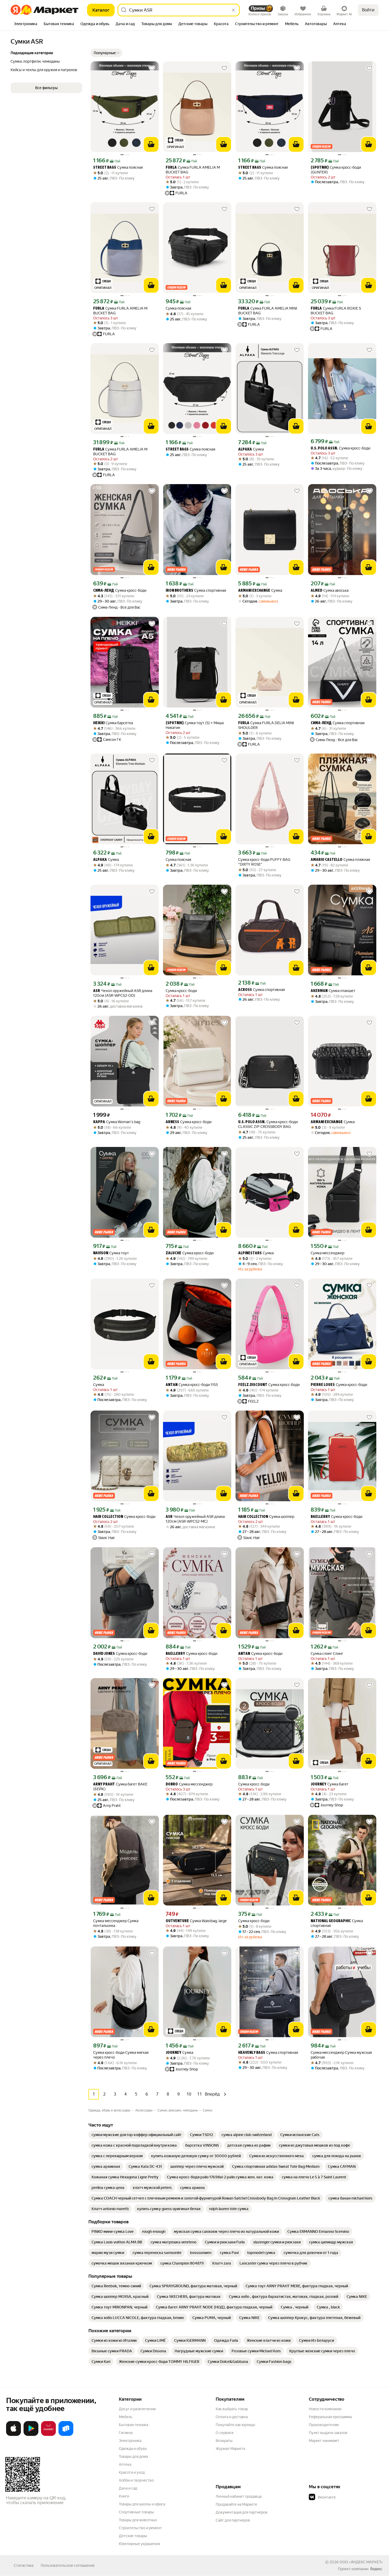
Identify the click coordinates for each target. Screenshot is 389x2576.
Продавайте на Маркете (236, 2504)
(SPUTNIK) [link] (320, 168)
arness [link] (172, 1122)
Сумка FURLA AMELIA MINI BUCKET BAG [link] (268, 311)
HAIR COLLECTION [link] (108, 1517)
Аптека (125, 2464)
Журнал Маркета (230, 2449)
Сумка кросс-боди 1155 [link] (192, 1385)
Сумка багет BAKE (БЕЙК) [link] (120, 1787)
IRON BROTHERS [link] (179, 591)
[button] (106, 53)
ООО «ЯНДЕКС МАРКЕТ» (361, 2562)
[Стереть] (233, 10)
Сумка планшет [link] (333, 991)
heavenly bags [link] (252, 2053)
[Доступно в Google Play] (31, 2435)
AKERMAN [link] (319, 991)
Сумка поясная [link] (118, 167)
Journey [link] (318, 1785)
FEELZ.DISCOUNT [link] (253, 1385)
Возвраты (224, 2441)
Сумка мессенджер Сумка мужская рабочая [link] (341, 2055)
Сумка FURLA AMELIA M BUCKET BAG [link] (193, 170)
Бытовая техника (134, 2425)
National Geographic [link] (331, 1921)
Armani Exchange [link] (254, 591)
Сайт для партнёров (233, 2520)
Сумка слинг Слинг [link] (327, 1654)
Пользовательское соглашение (68, 2565)
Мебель (126, 2417)
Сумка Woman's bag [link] (117, 1122)
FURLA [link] (171, 168)
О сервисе (225, 2433)
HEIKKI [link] (99, 723)
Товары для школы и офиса (142, 2504)
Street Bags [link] (105, 168)
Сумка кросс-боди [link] (340, 448)
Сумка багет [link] (330, 1784)
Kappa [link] (99, 1122)
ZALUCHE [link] (173, 1253)
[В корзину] (151, 144)
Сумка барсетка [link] (113, 723)
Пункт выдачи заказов (328, 2433)
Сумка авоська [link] (330, 591)
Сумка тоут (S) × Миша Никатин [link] (195, 725)
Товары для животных (138, 2520)
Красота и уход (132, 2472)
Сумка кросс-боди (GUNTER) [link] (336, 170)
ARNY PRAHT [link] (104, 1785)
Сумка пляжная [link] (340, 860)
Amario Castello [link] (327, 860)
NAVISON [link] (101, 1253)
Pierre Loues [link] (323, 1385)
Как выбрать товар (232, 2409)
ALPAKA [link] (245, 450)
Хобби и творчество (136, 2480)
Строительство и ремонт (140, 2528)
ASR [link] (97, 991)
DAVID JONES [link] (104, 1654)
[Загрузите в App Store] (13, 2435)
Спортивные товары (136, 2512)
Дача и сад (128, 2488)
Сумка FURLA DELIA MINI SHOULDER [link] (266, 725)
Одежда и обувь (133, 2449)
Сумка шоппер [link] (266, 1517)
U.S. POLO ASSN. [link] (324, 449)
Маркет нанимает (324, 2441)
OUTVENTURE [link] (177, 1921)
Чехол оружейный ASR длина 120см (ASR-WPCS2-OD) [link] (123, 993)
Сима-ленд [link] (104, 591)
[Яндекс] (376, 2569)
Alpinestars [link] (250, 1253)
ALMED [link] (316, 591)
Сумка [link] (251, 449)
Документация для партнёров (242, 2512)
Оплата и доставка (232, 2417)
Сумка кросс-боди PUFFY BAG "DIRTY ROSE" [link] (264, 862)
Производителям (324, 2425)
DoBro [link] (172, 1785)
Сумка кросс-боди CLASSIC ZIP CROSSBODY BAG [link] (268, 1124)
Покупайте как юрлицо (235, 2425)
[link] (137, 2135)
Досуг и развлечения (137, 2409)
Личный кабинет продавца (239, 2496)
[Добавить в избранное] (152, 68)
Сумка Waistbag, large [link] (196, 1921)
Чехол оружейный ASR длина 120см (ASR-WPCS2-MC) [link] (195, 1519)
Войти (368, 10)
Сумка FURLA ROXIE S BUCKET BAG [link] (336, 311)
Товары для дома (133, 2456)
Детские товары (133, 2536)
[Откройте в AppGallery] (48, 2435)
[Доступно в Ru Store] (66, 2435)
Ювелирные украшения (139, 2544)
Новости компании (325, 2409)
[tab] (26, 24)
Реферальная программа (330, 2417)
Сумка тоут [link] (111, 1253)
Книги (124, 2496)
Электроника (130, 2441)
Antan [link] (172, 1385)
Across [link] (245, 990)
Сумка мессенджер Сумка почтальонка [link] (116, 1923)
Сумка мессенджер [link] (327, 1253)
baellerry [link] (320, 1517)
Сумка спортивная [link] (196, 591)
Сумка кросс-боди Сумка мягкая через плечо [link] (121, 2055)
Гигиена (126, 2433)
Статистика (24, 2565)
